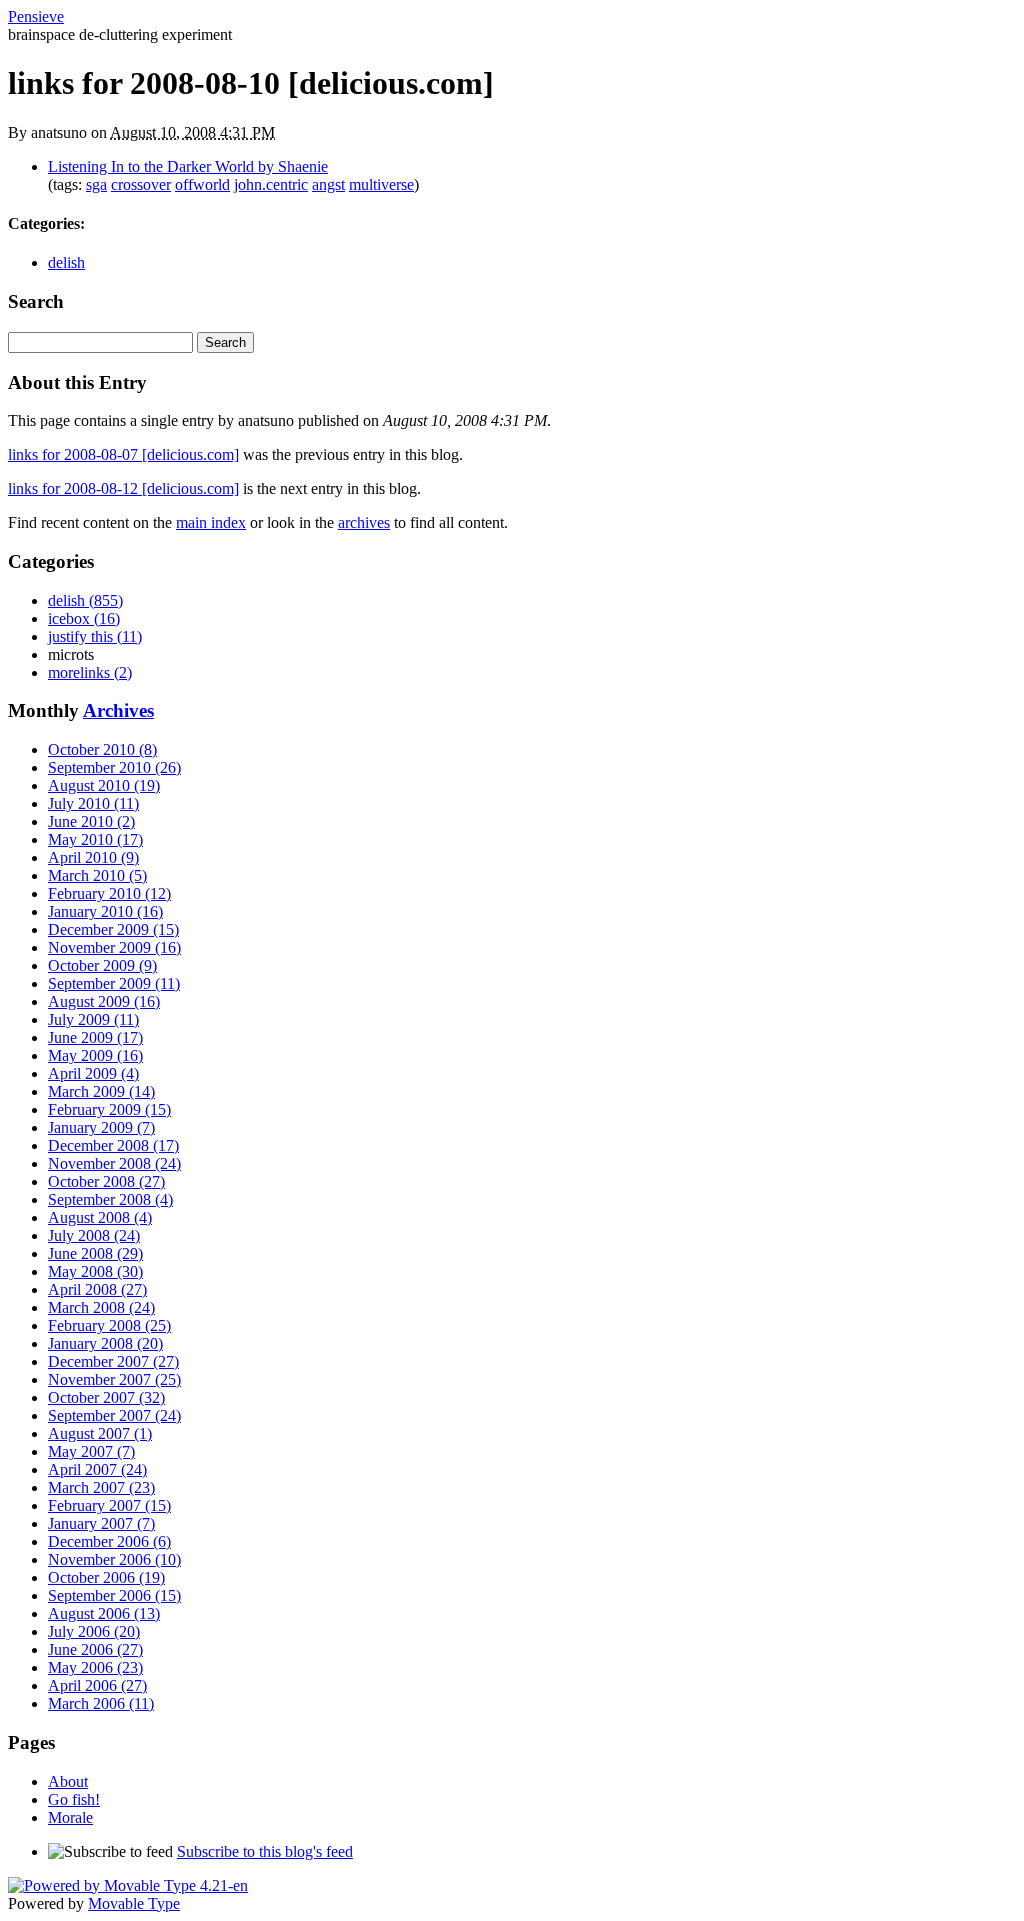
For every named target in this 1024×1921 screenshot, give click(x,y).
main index (211, 522)
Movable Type (134, 1903)
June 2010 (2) (91, 821)
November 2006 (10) (114, 1559)
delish (66, 262)
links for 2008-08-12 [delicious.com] (123, 488)
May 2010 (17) (95, 839)
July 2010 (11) (93, 803)
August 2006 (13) (104, 1613)
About (68, 1781)
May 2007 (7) (91, 1451)
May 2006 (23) (95, 1667)
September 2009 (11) (114, 983)
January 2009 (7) (101, 1127)
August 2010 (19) (104, 785)
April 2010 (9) (93, 857)
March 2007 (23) (101, 1487)
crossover (141, 184)
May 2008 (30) (95, 1271)
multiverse (381, 184)
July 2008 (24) (94, 1235)
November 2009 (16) (114, 947)
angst (328, 184)
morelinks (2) (90, 672)
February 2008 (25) (109, 1325)
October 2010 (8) (102, 749)
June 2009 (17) (95, 1037)
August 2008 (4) (100, 1217)
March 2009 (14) (101, 1091)
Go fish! (74, 1799)
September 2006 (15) (114, 1595)
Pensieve (36, 16)
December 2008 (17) (113, 1145)
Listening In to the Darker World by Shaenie (188, 166)
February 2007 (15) (109, 1505)
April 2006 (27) (97, 1685)
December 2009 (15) (113, 929)
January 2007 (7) (101, 1523)
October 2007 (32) (106, 1397)
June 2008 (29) (95, 1253)
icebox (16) (84, 618)
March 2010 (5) (97, 875)
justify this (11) (95, 636)
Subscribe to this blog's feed (265, 1851)
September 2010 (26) (114, 767)
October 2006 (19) (106, 1577)
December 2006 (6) (109, 1541)
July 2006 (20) (94, 1631)
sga (96, 184)
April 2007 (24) (97, 1469)
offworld (202, 184)
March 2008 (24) (101, 1307)
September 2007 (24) (114, 1415)
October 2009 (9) (102, 965)
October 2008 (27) (106, 1181)
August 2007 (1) (100, 1433)
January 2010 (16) (105, 911)
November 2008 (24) (114, 1163)
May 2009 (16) (95, 1055)
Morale (70, 1817)
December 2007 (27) (113, 1361)
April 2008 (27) (97, 1289)
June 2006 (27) (95, 1649)
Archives (118, 710)
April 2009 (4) (93, 1073)
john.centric (271, 184)
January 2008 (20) (105, 1343)
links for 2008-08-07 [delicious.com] (123, 454)
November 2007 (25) (114, 1379)
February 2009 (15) (109, 1109)
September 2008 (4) (110, 1199)
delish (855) (85, 600)
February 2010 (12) (109, 893)
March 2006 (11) (101, 1703)
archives (364, 522)
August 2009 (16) (104, 1001)
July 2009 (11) (93, 1019)
